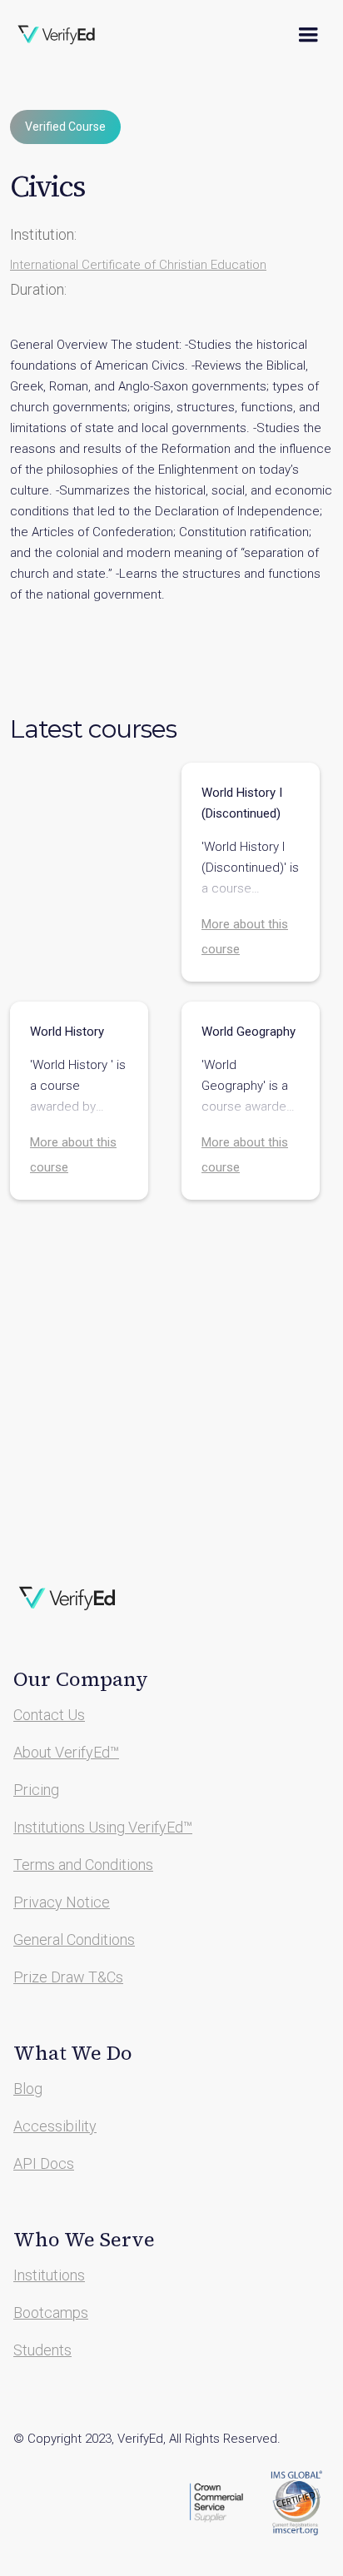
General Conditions (74, 1939)
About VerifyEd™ (66, 1752)
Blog (28, 2089)
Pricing (36, 1790)
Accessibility (55, 2126)
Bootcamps (51, 2312)
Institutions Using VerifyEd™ (103, 1827)
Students (42, 2350)
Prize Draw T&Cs (68, 1977)
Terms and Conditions (83, 1865)
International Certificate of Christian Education (138, 265)
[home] (67, 35)
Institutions (49, 2275)
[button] (308, 35)
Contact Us (49, 1715)
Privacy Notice (62, 1902)
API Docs (44, 2163)
